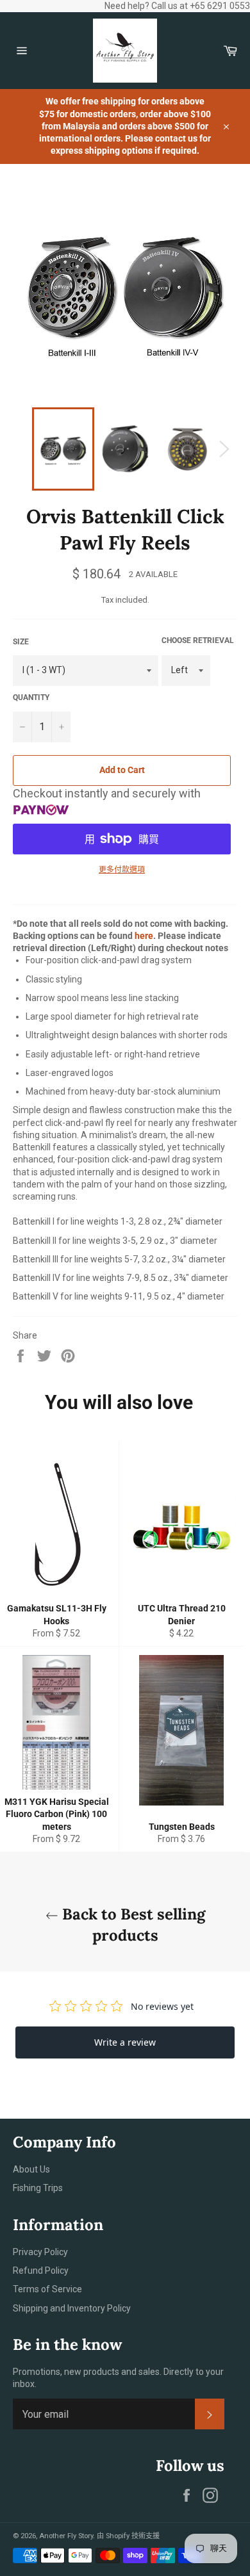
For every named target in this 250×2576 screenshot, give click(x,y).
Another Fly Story (66, 2536)
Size (21, 642)
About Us (31, 2169)
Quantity (31, 697)
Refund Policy (41, 2270)
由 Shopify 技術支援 (128, 2536)
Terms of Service (47, 2289)
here (144, 936)
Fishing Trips (38, 2188)
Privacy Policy (40, 2252)
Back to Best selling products (132, 1925)
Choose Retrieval (198, 640)
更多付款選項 (122, 870)
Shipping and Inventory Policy (72, 2308)
